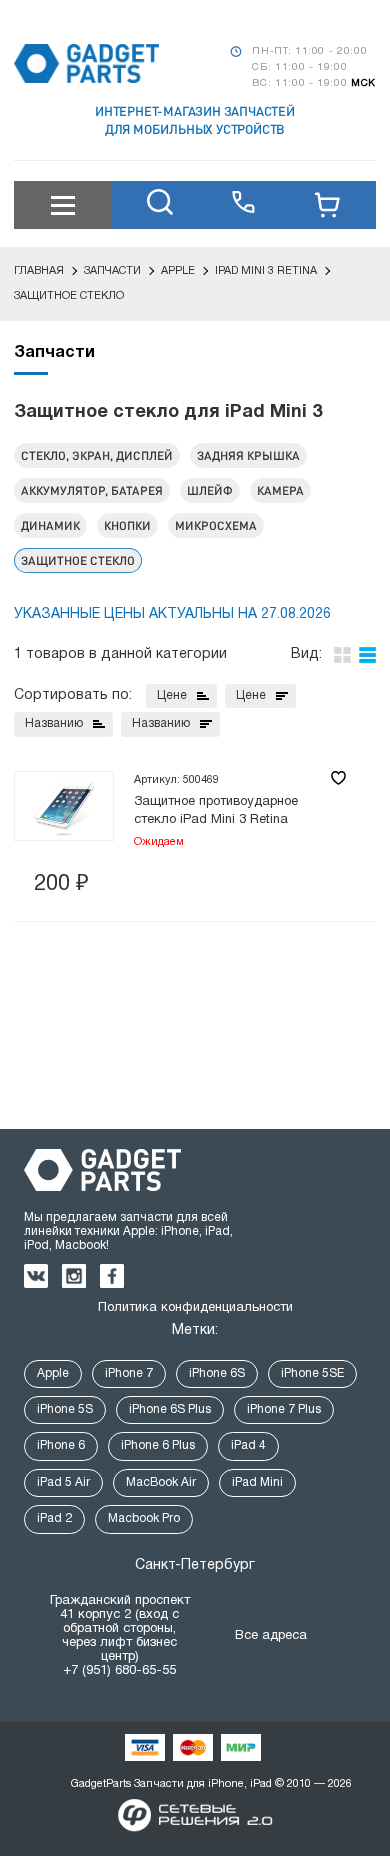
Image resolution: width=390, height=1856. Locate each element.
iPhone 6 (61, 1445)
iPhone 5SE (312, 1373)
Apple (53, 1373)
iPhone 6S (217, 1373)
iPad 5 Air (63, 1482)
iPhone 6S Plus (170, 1409)
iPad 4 (248, 1445)
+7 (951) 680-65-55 (119, 1671)
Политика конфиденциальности (195, 1308)
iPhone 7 (129, 1373)
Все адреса (271, 1636)
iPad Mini (257, 1482)
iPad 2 (54, 1518)
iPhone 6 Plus (158, 1445)
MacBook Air (161, 1482)
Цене (172, 695)
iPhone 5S (65, 1409)
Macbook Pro (144, 1518)
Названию (54, 723)
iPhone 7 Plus (284, 1409)
